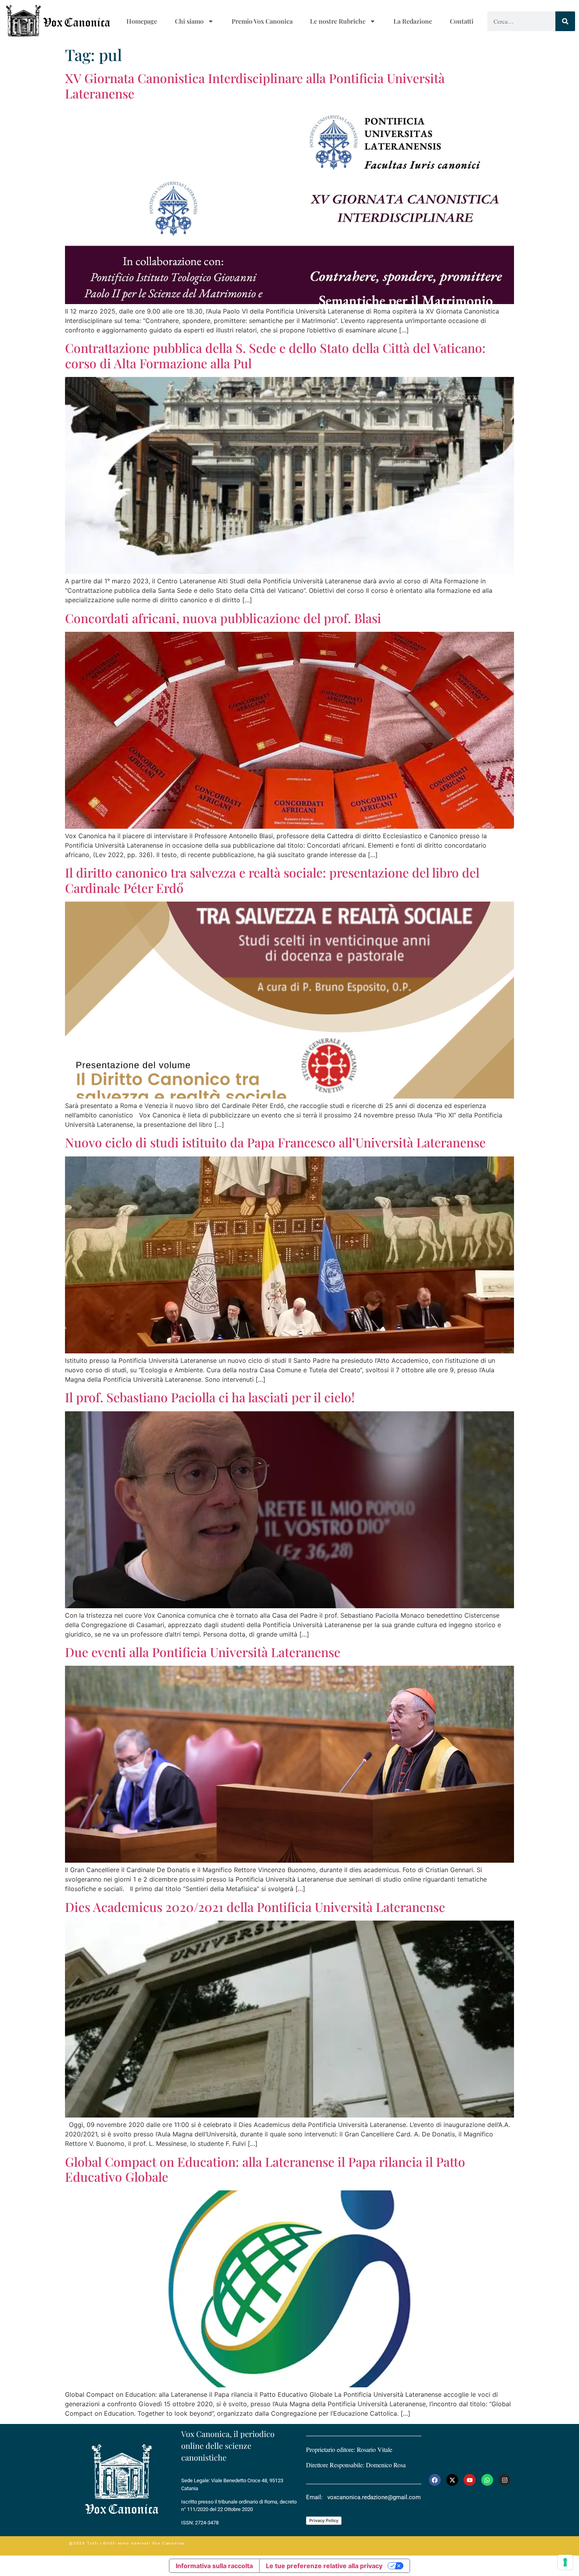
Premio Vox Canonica (262, 21)
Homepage (142, 21)
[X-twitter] (452, 2480)
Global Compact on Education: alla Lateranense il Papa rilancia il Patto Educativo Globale (265, 2169)
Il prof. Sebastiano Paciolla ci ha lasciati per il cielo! (210, 1397)
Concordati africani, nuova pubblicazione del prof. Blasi (223, 618)
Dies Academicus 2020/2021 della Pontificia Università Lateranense (255, 1907)
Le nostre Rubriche (338, 21)
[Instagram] (505, 2480)
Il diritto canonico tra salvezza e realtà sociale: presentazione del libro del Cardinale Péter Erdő (272, 880)
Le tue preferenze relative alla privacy (324, 2566)
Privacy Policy (324, 2520)
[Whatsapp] (487, 2480)
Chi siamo (189, 21)
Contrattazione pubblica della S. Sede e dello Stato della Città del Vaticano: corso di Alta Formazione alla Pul (275, 355)
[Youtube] (470, 2480)
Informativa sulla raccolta (214, 2566)
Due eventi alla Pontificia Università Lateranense (203, 1652)
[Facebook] (435, 2480)
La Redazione (413, 21)
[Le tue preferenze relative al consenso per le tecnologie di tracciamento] (565, 2562)
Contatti (462, 21)
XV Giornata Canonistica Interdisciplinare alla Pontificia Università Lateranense (255, 85)
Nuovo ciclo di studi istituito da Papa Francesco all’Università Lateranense (275, 1142)
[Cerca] (565, 21)
